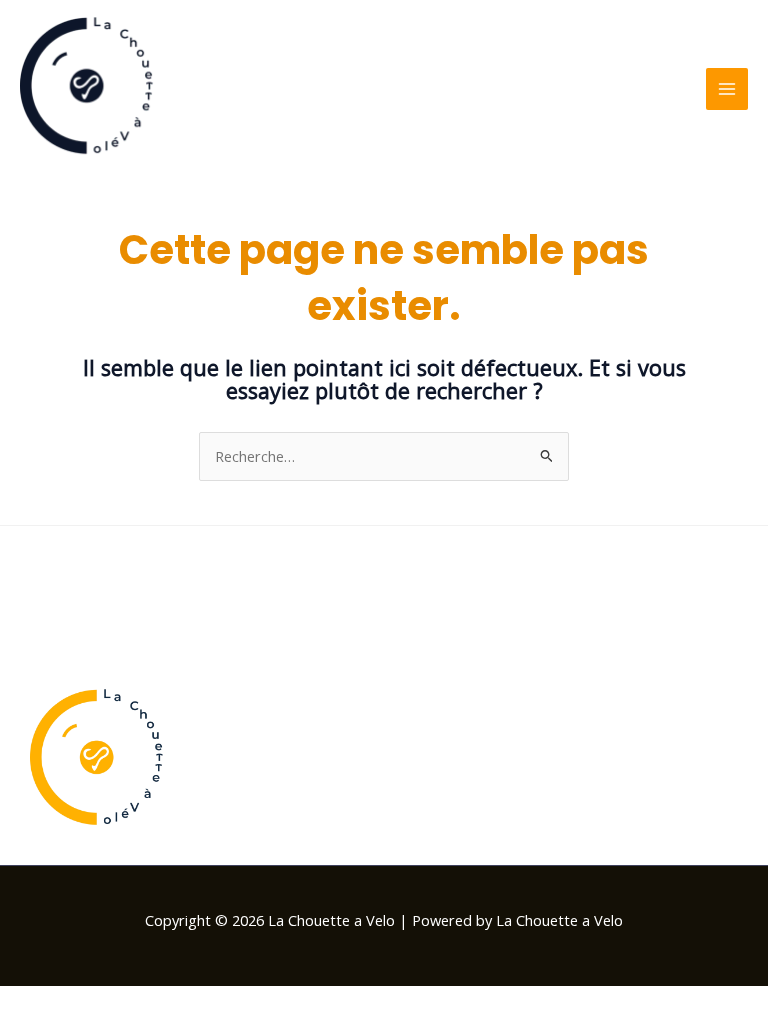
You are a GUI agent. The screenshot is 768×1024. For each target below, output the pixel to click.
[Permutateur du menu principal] (727, 89)
